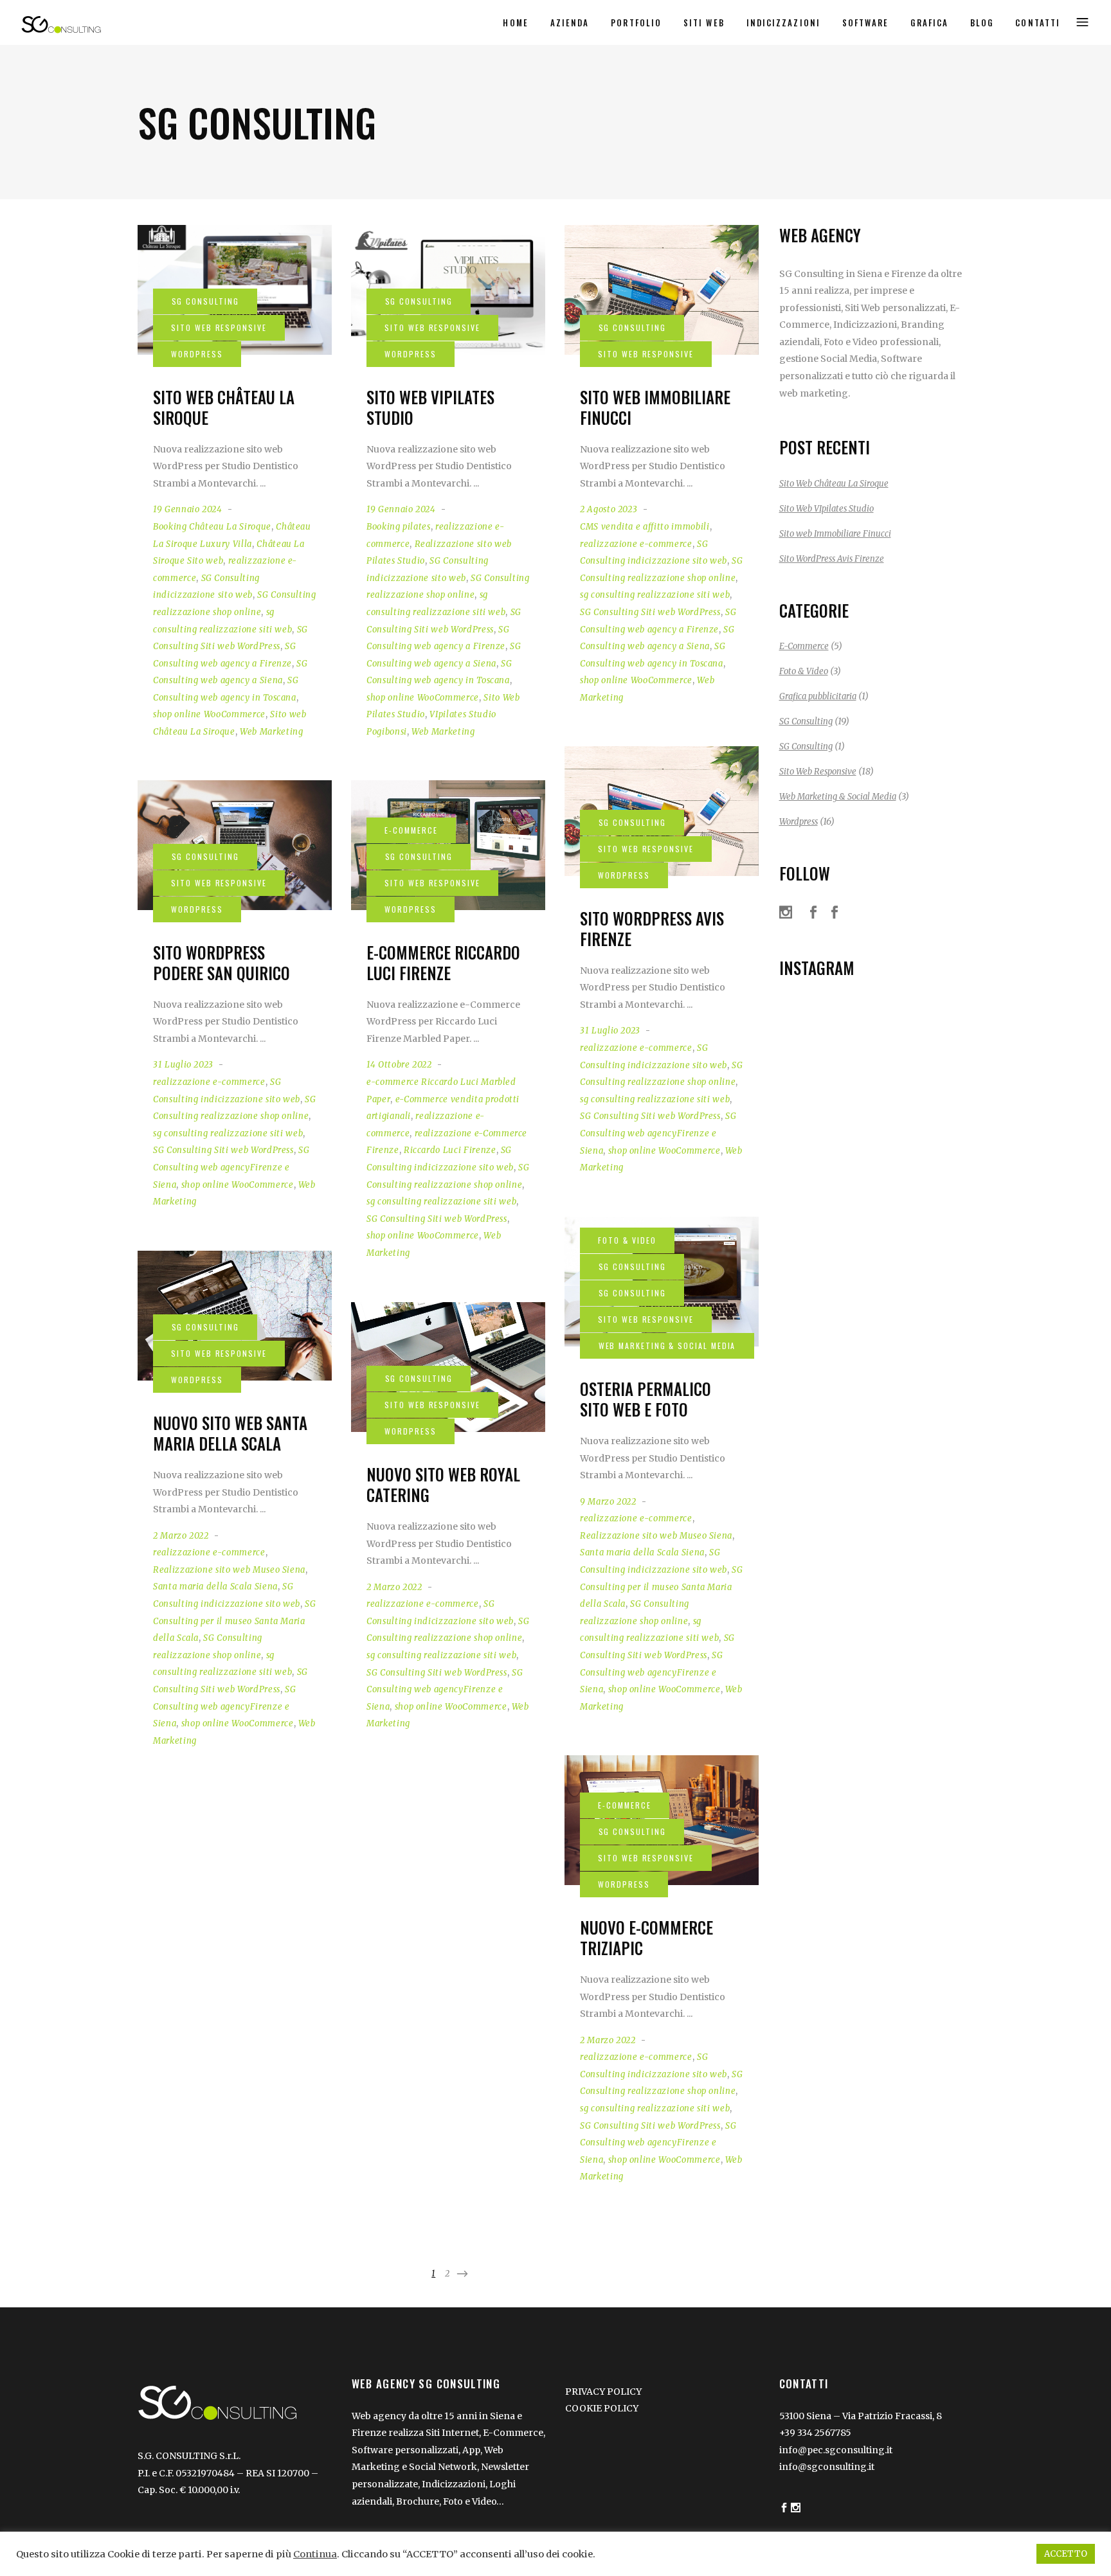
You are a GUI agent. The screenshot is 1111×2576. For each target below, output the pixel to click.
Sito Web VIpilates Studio (430, 407)
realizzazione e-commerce (636, 544)
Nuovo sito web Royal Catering (443, 1485)
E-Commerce (804, 646)
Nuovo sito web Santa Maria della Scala (230, 1433)
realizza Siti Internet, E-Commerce (466, 2433)
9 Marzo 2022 (608, 1502)
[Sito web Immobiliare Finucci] (662, 290)
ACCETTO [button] (1066, 2554)
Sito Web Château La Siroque (224, 407)
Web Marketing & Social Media (838, 797)
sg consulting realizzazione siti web (655, 595)
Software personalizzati (405, 2450)
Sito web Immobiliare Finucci (655, 407)
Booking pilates (399, 527)
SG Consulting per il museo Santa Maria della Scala (662, 1587)
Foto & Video (804, 671)
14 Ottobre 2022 (399, 1065)
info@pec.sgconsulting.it (836, 2450)
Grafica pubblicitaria (818, 696)
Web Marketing (271, 732)
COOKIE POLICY (602, 2408)
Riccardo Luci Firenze (450, 1150)
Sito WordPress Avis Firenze (652, 929)
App (471, 2450)
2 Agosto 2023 (609, 509)
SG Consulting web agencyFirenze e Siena (658, 1133)
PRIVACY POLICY (603, 2392)
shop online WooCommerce (209, 714)
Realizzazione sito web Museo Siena (656, 1536)
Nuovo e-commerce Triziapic (646, 1938)
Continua (315, 2554)
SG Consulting (806, 721)
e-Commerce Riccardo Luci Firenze (443, 963)
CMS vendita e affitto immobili (645, 527)
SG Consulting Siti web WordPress (650, 612)
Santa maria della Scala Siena (642, 1552)
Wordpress (799, 822)
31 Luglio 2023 (610, 1031)
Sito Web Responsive (818, 772)
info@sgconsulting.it (827, 2467)
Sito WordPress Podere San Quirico (221, 963)
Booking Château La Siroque (212, 527)
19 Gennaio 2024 (188, 509)
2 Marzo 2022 (181, 1536)
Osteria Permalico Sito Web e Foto (646, 1399)
